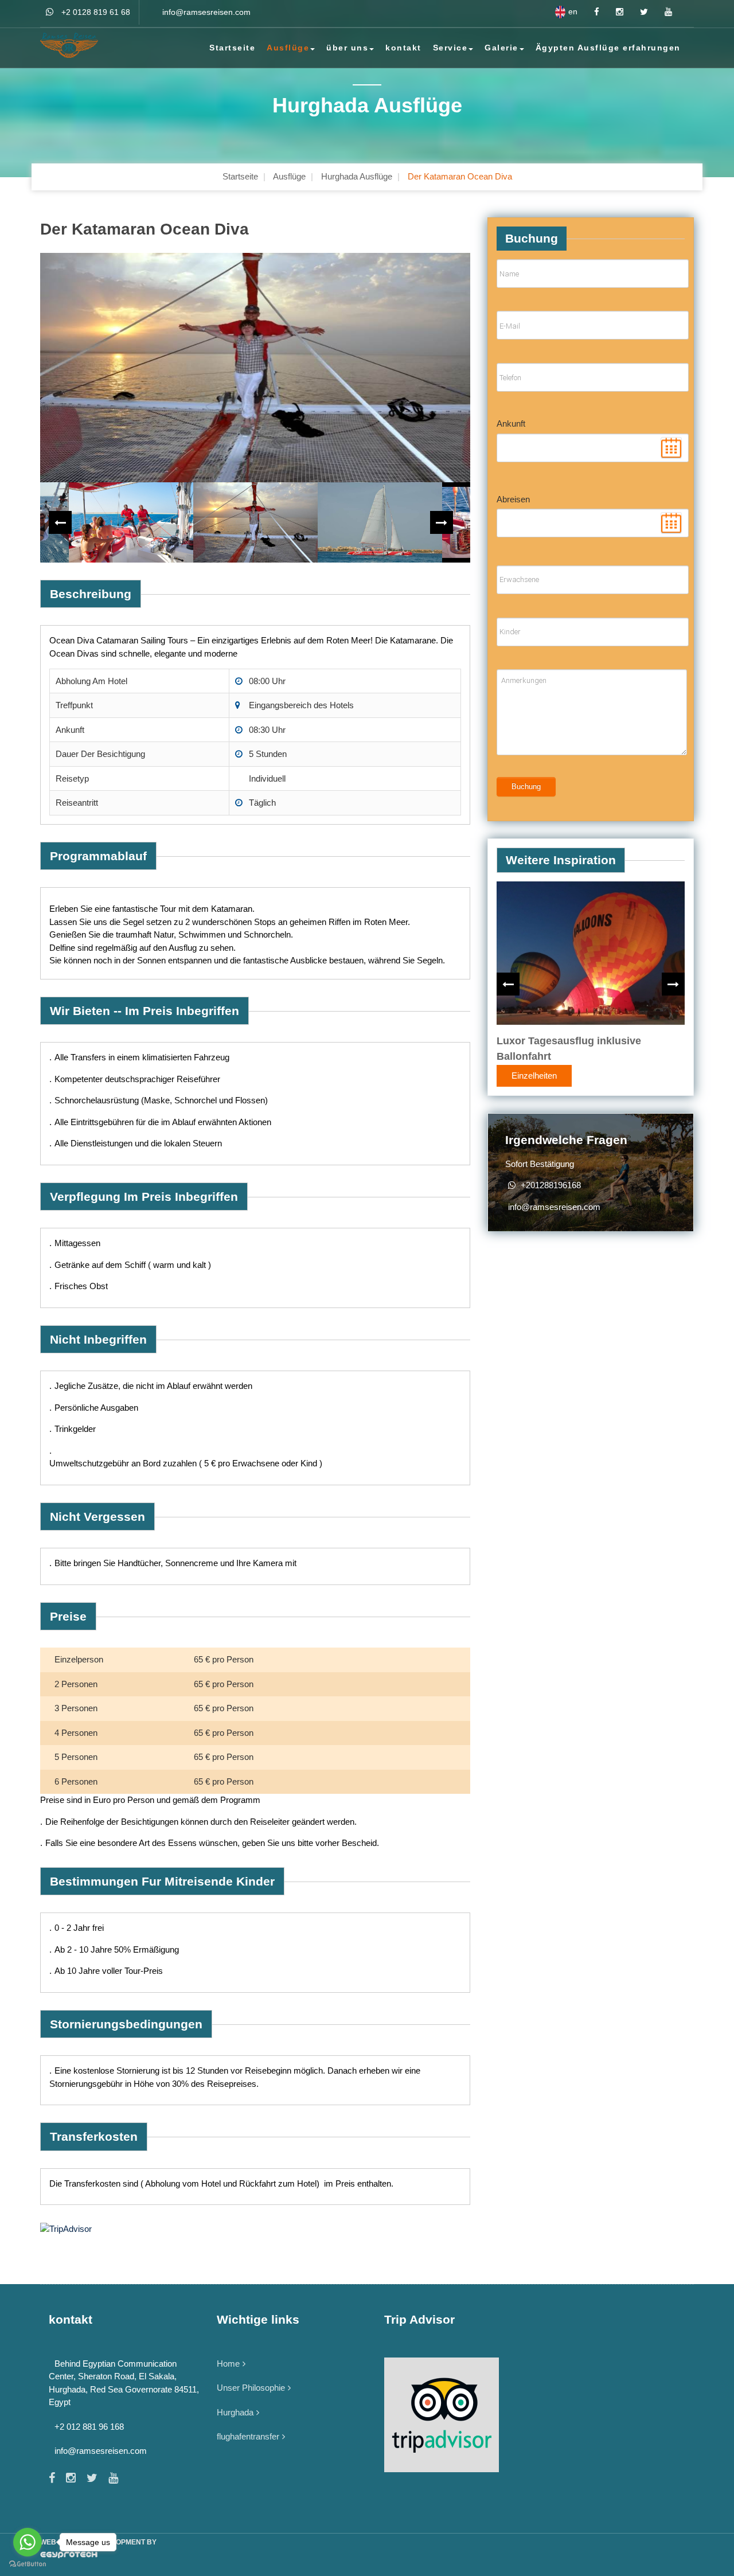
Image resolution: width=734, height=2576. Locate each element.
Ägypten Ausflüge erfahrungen (608, 48)
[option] (255, 368)
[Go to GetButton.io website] (28, 2564)
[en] (560, 12)
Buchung (526, 787)
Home (228, 2364)
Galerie (501, 48)
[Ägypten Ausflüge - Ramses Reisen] (76, 45)
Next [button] (442, 522)
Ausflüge (288, 48)
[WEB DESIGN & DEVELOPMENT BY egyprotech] (367, 2555)
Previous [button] (60, 522)
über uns (347, 48)
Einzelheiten (534, 1075)
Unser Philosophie (251, 2388)
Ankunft (511, 424)
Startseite (232, 48)
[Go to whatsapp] (28, 2542)
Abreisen (513, 499)
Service (450, 48)
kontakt (403, 48)
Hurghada (235, 2412)
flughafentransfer (248, 2436)
